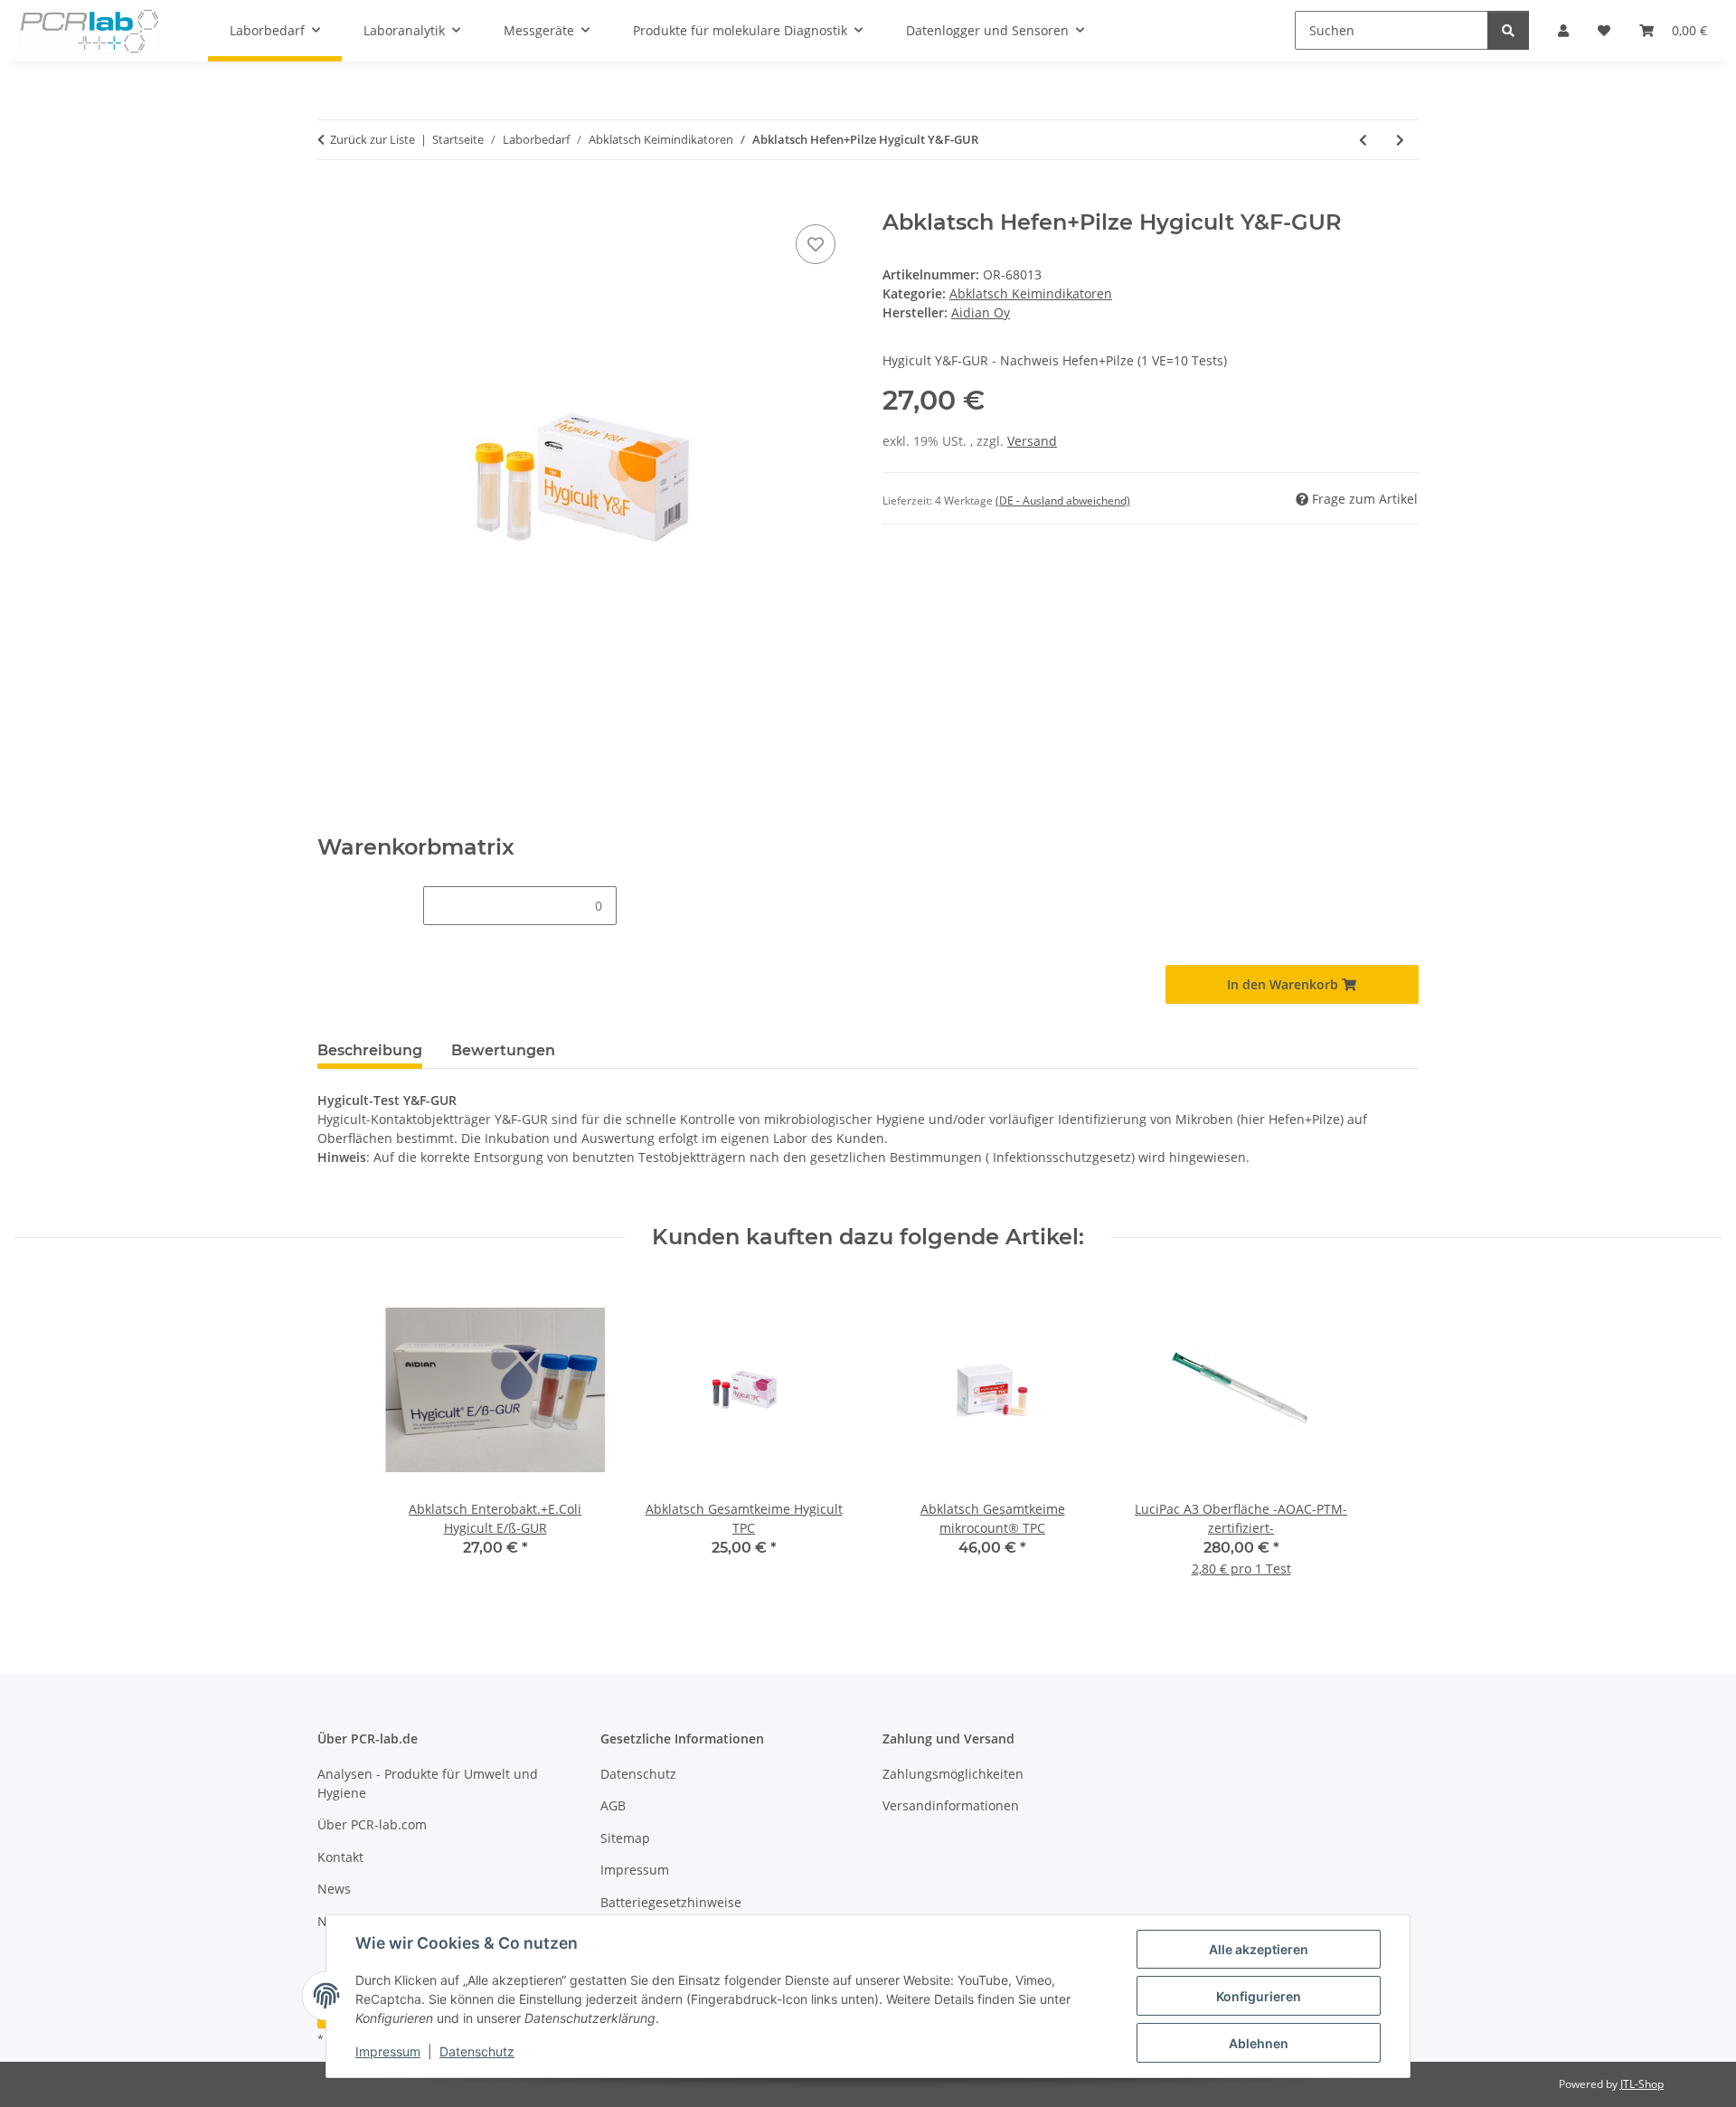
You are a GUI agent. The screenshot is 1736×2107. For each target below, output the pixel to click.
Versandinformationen (951, 1805)
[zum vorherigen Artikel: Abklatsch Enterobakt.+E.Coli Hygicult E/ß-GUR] (1363, 140)
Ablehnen (1259, 2043)
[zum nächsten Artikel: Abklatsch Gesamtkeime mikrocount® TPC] (1400, 140)
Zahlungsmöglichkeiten (953, 1774)
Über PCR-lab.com (372, 1824)
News (334, 1889)
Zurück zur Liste (373, 139)
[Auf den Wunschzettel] (816, 244)
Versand (1032, 441)
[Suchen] (1508, 30)
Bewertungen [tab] (503, 1050)
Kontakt (340, 1857)
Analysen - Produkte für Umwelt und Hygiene (428, 1783)
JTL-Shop (1642, 2084)
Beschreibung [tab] (370, 1050)
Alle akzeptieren (1259, 1949)
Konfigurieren (1259, 1996)
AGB (613, 1805)
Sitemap (625, 1838)
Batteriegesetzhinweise (671, 1902)
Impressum (388, 2051)
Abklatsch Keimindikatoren (1031, 293)
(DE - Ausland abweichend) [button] (1063, 501)
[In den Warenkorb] (332, 200)
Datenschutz (477, 2051)
